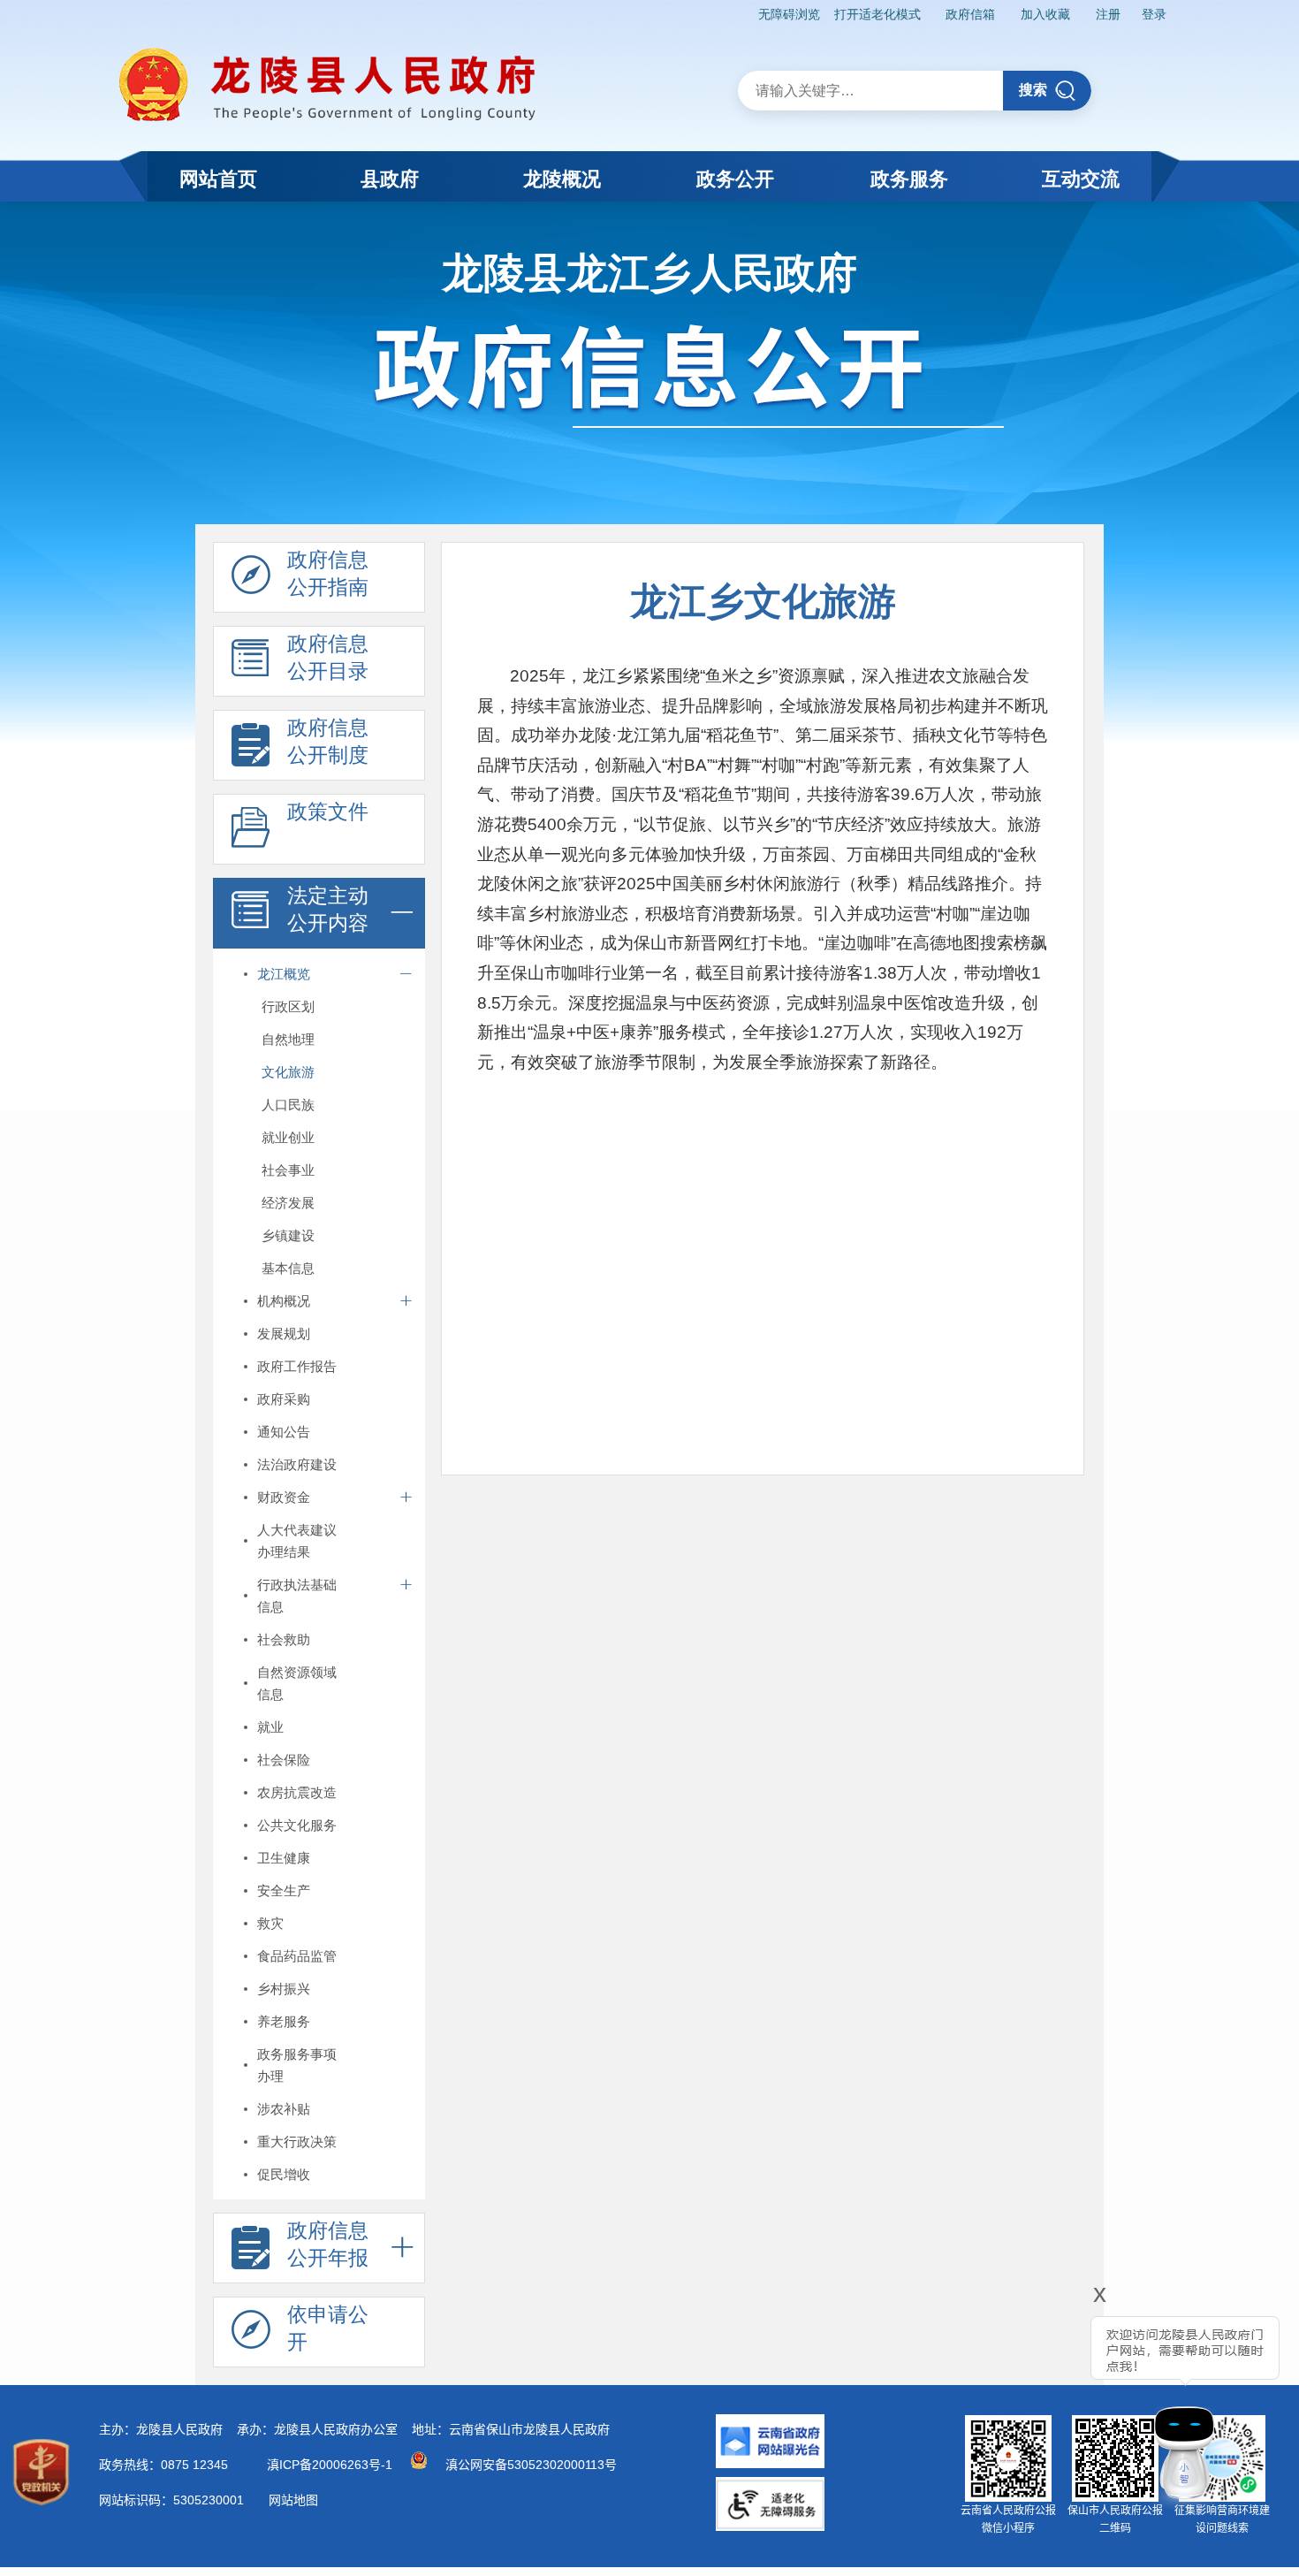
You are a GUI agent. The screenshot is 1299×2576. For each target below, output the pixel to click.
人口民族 (288, 1105)
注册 (1108, 14)
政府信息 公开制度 (328, 741)
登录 (1154, 14)
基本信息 (288, 1268)
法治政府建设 (297, 1464)
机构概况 (284, 1301)
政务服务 (909, 179)
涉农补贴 (284, 2109)
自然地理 (288, 1039)
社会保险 (284, 1760)
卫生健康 (284, 1858)
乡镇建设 (288, 1235)
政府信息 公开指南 (328, 573)
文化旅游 (288, 1072)
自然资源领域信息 (297, 1683)
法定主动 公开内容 (328, 909)
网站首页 (218, 179)
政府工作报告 (297, 1366)
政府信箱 (970, 14)
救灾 (270, 1923)
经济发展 (288, 1203)
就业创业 (288, 1137)
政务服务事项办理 (297, 2065)
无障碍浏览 (789, 14)
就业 (270, 1727)
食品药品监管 (297, 1956)
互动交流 (1081, 179)
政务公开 (735, 179)
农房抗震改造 (297, 1792)
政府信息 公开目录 (328, 657)
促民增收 (284, 2174)
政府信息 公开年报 (328, 2244)
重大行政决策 (297, 2142)
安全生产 (284, 1890)
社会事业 (288, 1170)
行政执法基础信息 (297, 1596)
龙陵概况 (562, 179)
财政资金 (284, 1497)
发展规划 (284, 1334)
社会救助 (284, 1639)
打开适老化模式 (877, 14)
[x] (1052, 2401)
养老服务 (284, 2021)
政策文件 (328, 812)
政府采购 (284, 1399)
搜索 (1033, 90)
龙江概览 (284, 974)
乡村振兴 (284, 1989)
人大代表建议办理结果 (297, 1541)
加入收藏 (1045, 14)
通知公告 (284, 1432)
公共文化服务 (297, 1825)
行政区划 (288, 1006)
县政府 (390, 179)
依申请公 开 (328, 2328)
